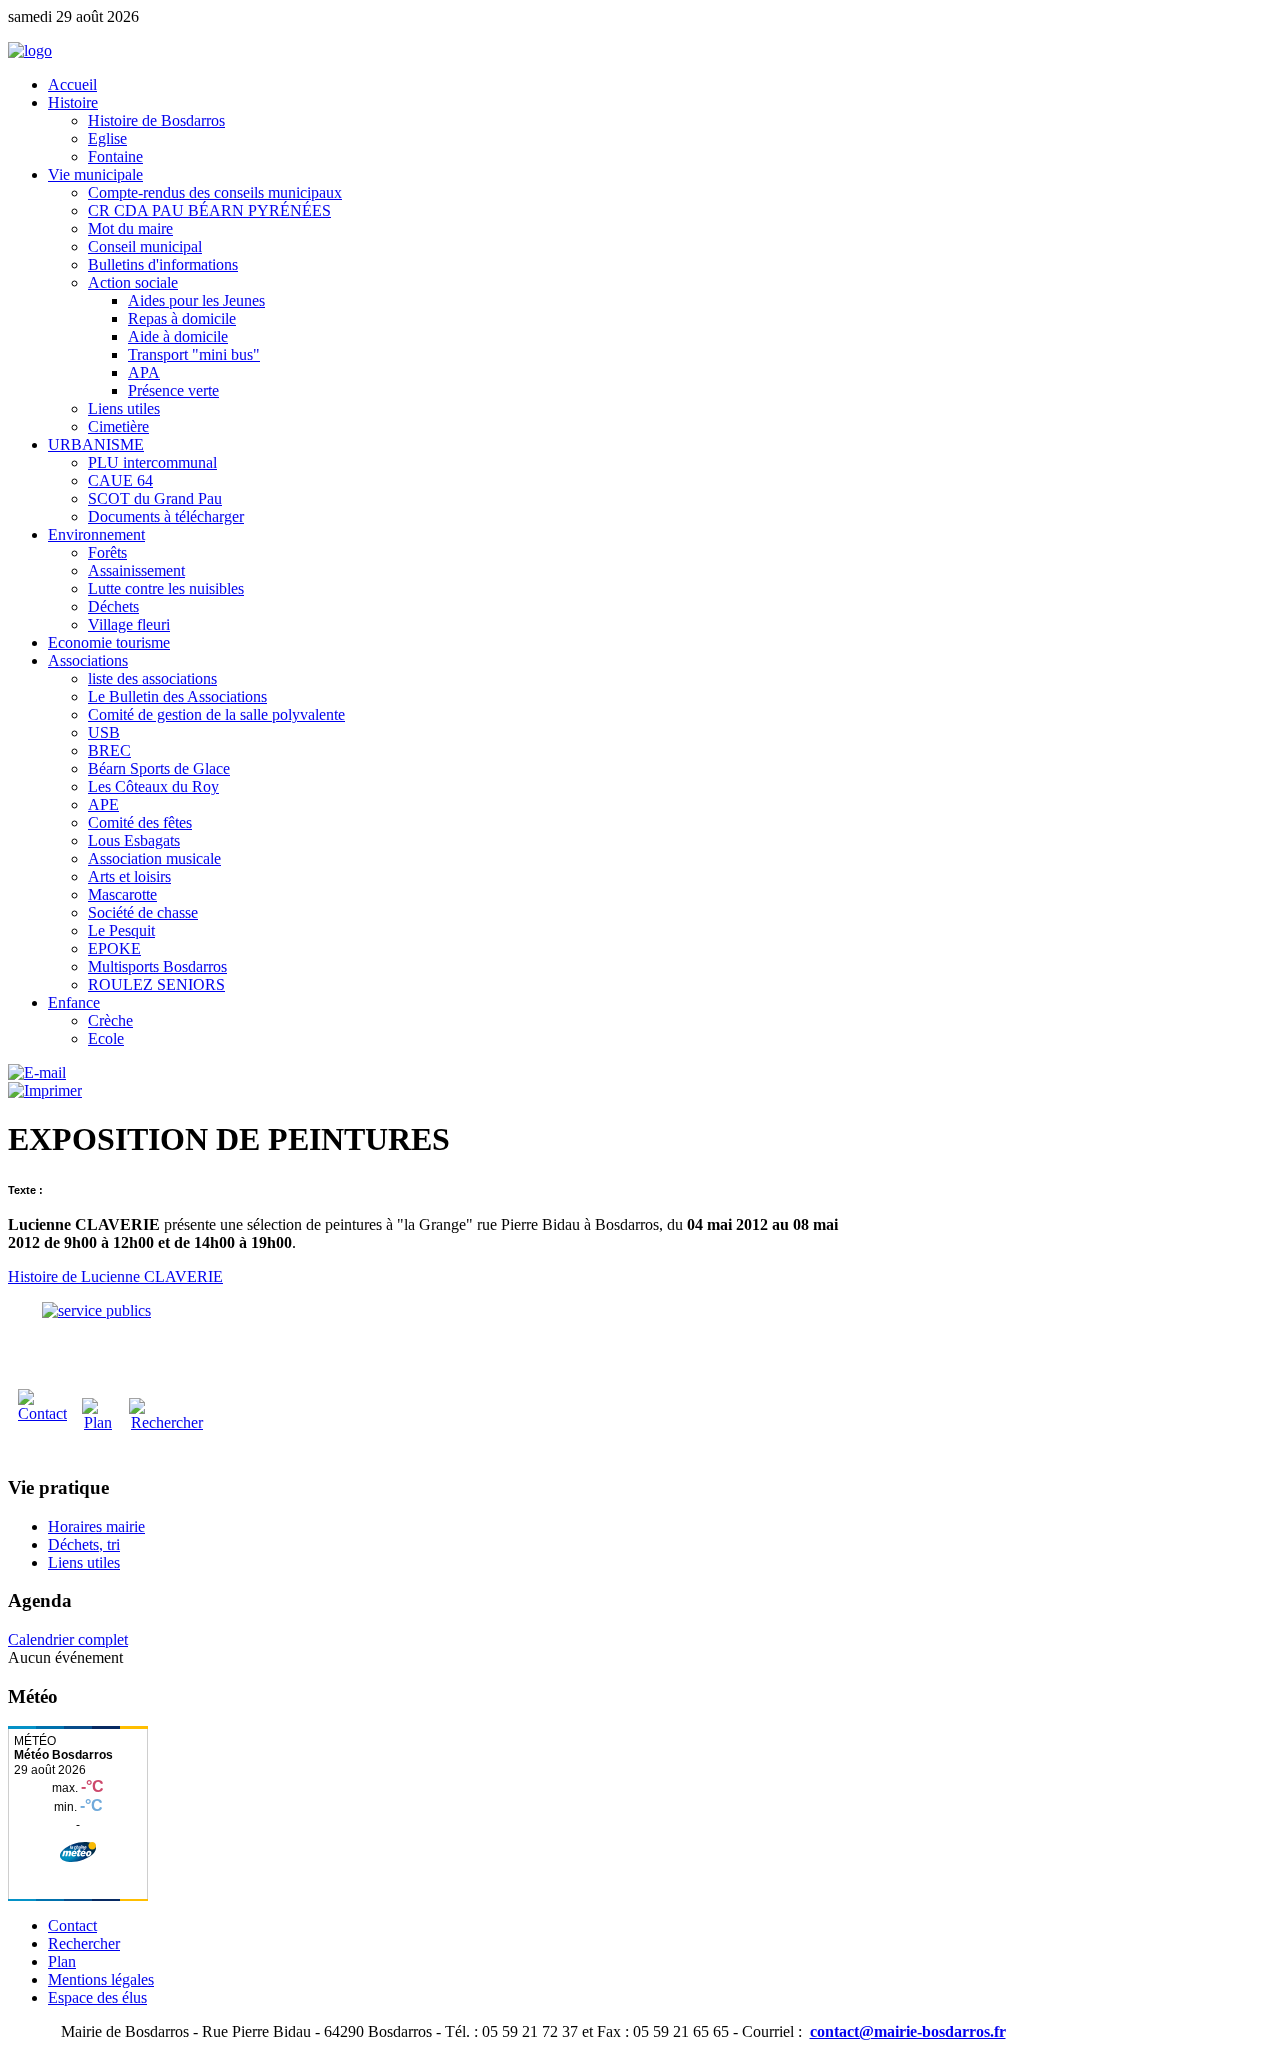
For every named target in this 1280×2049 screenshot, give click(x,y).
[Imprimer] (45, 1090)
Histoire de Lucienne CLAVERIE (115, 1276)
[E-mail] (37, 1072)
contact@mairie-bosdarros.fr (908, 2031)
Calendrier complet (68, 1639)
